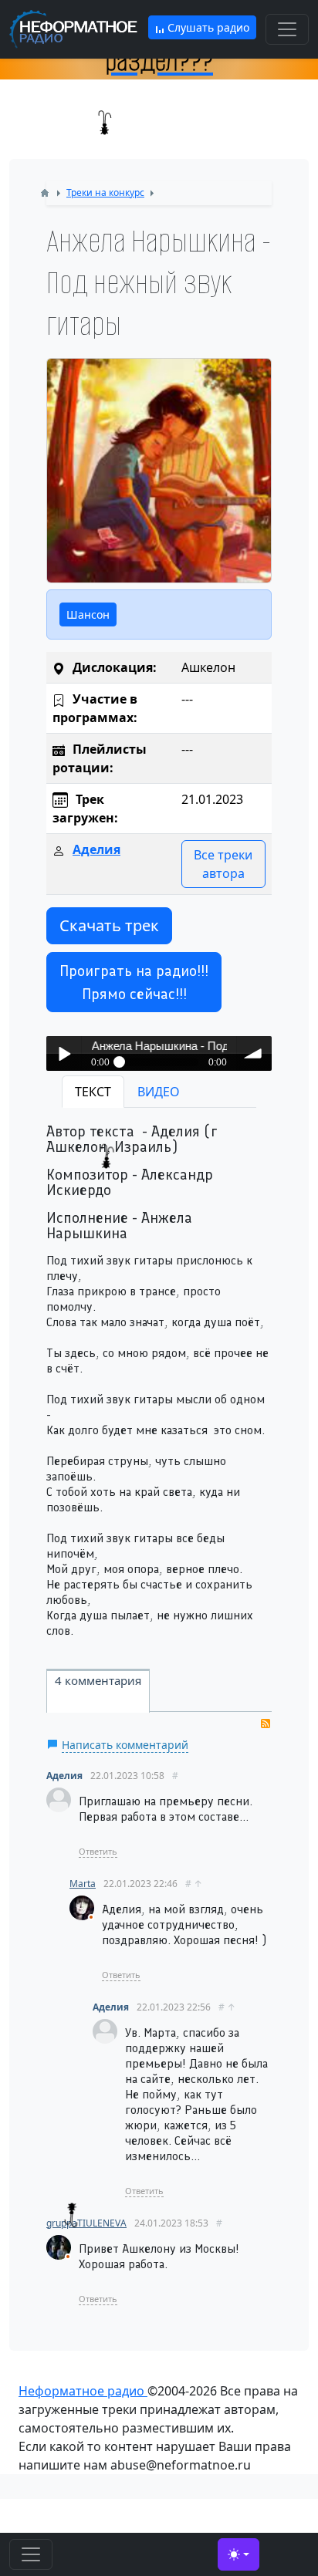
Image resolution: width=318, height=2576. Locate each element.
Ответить (98, 1851)
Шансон (88, 614)
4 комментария (98, 1680)
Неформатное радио (83, 2391)
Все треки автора (223, 864)
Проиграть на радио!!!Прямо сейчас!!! (134, 982)
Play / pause (64, 1053)
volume (254, 1053)
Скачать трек (109, 925)
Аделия (96, 849)
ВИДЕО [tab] (159, 1092)
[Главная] (45, 193)
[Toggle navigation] (287, 29)
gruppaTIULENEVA (86, 2223)
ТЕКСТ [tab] (93, 1092)
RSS (266, 1724)
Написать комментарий (125, 1745)
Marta (83, 1884)
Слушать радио (207, 27)
